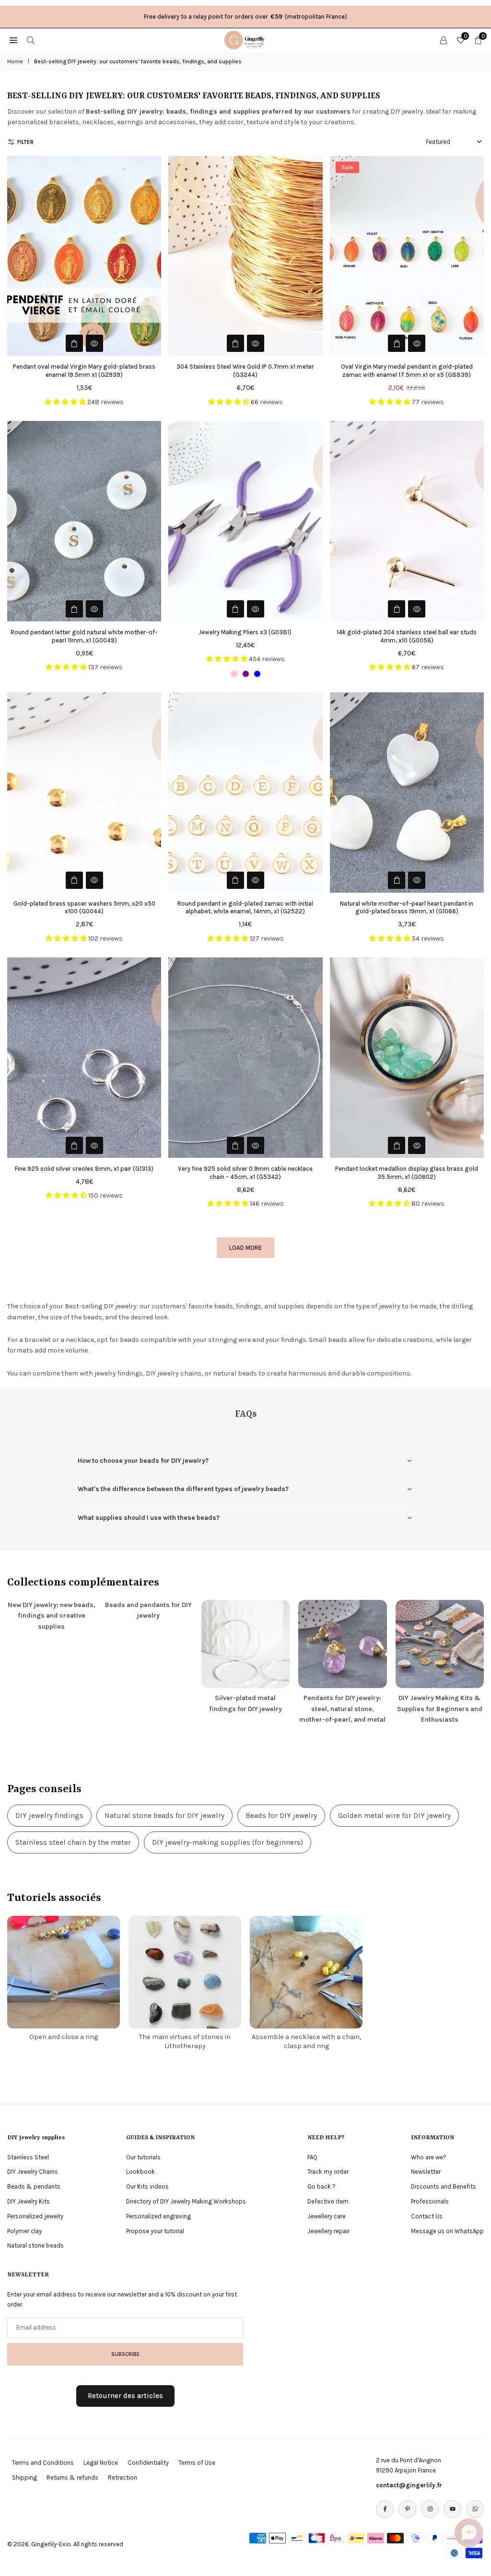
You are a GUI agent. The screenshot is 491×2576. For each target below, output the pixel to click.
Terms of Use (197, 2463)
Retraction (123, 2477)
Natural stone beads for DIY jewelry (164, 1816)
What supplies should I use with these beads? (149, 1518)
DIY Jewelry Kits (29, 2201)
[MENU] (13, 40)
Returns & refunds (72, 2477)
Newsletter (426, 2172)
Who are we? (429, 2157)
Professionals (430, 2201)
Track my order (328, 2172)
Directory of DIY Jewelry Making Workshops (186, 2201)
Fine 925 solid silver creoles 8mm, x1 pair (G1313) (84, 1169)
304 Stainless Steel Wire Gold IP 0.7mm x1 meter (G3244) (245, 371)
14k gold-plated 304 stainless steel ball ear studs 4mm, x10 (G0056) (407, 636)
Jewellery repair (328, 2231)
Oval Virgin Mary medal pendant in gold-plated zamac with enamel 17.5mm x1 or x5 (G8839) (407, 371)
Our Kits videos (147, 2186)
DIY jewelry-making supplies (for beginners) (228, 1842)
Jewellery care (327, 2216)
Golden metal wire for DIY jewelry (394, 1816)
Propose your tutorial (155, 2231)
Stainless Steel (28, 2157)
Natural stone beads (35, 2245)
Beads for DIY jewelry (281, 1816)
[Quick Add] (74, 343)
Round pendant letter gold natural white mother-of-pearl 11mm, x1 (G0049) (84, 636)
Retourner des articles (125, 2396)
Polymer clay (24, 2231)
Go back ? (321, 2186)
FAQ (312, 2157)
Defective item (328, 2201)
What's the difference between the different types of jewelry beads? (183, 1489)
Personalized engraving (158, 2216)
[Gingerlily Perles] (246, 39)
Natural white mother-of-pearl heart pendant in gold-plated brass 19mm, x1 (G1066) (407, 908)
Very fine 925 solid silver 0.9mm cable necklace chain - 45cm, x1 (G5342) (245, 1173)
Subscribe (125, 2354)
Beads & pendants (34, 2186)
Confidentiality (148, 2463)
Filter (25, 142)
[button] (469, 2533)
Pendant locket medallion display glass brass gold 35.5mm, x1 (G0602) (407, 1173)
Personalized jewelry (35, 2216)
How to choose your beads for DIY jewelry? (143, 1461)
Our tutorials (143, 2157)
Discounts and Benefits (444, 2186)
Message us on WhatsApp (447, 2231)
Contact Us (427, 2216)
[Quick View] (94, 343)
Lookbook (140, 2172)
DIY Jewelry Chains (33, 2172)
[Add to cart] (397, 609)
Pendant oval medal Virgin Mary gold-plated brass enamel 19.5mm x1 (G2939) (84, 371)
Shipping (24, 2477)
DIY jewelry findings (49, 1816)
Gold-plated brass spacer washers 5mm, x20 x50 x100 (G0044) (84, 908)
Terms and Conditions (43, 2463)
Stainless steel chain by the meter (73, 1842)
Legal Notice (101, 2463)
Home (15, 61)
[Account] (444, 40)
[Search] (31, 40)
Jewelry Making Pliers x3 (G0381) (245, 632)
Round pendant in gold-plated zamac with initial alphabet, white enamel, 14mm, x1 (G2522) (245, 908)
